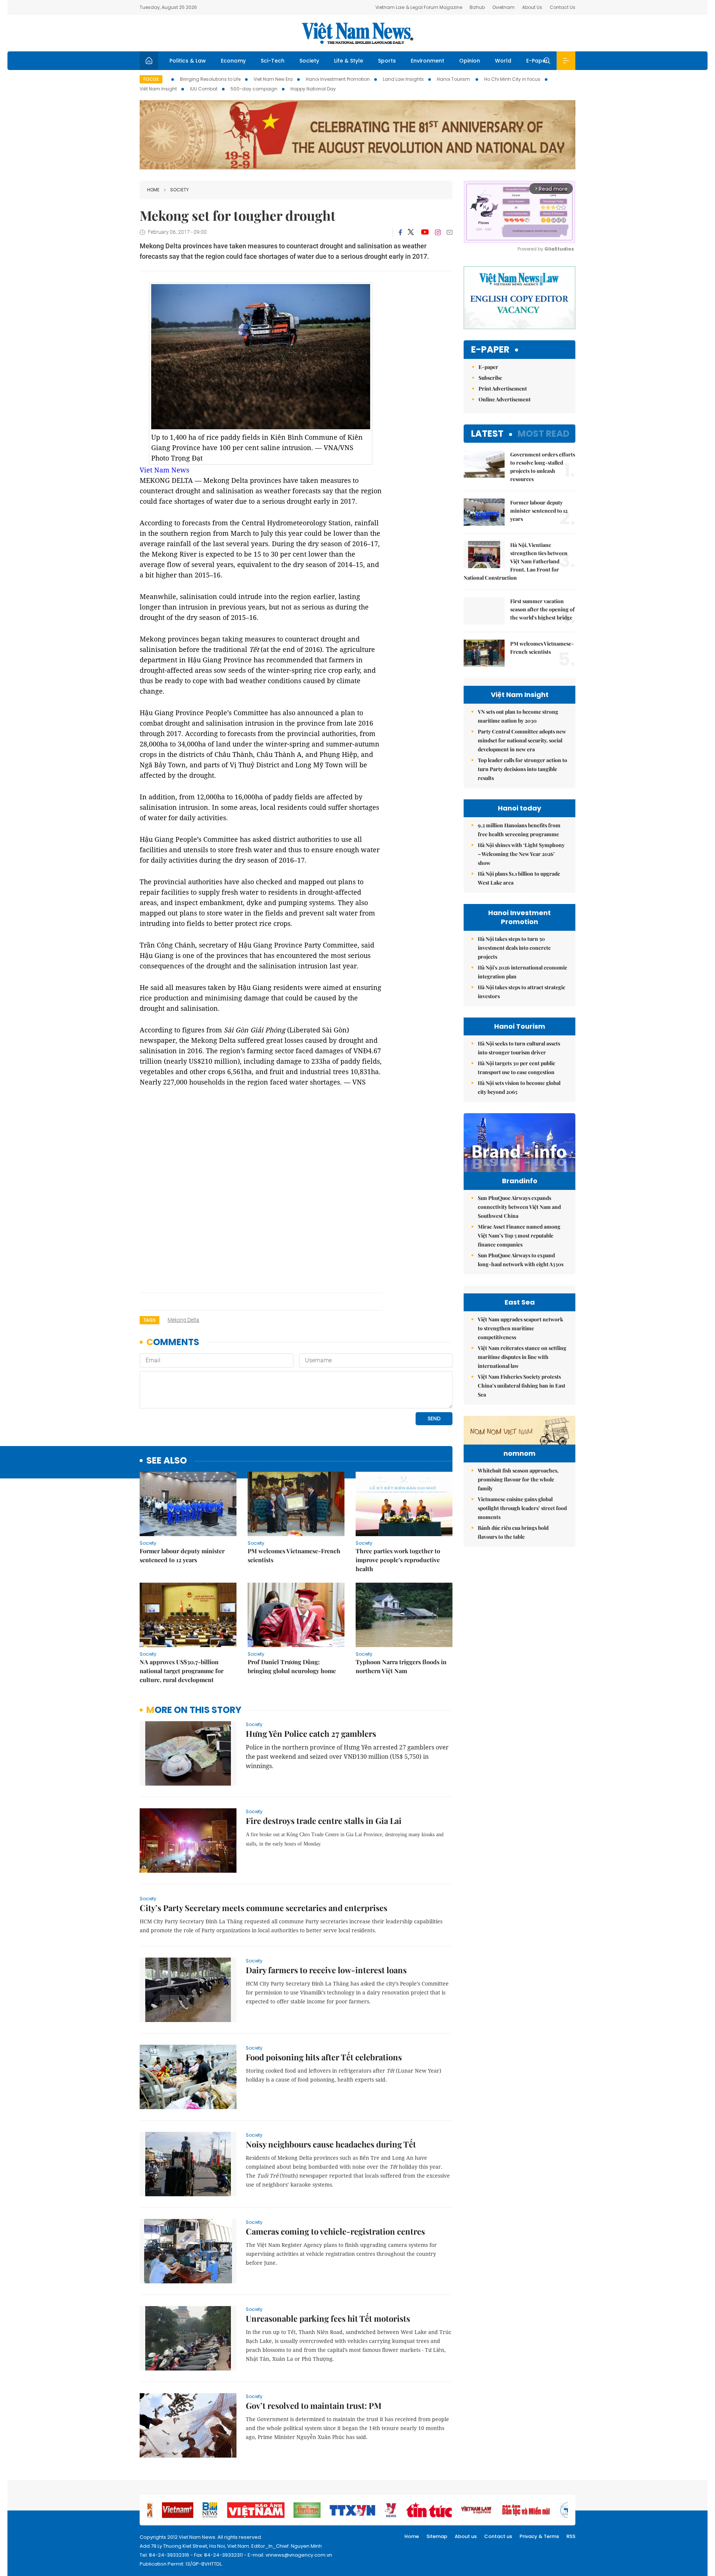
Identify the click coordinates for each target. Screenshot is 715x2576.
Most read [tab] (544, 434)
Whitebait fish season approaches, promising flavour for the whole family (518, 1479)
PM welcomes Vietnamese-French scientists (294, 1555)
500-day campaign (254, 89)
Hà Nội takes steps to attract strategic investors (522, 992)
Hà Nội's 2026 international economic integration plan (522, 972)
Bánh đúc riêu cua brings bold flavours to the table (513, 1532)
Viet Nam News (164, 470)
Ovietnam (503, 7)
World (503, 61)
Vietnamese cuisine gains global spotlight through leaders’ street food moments (522, 1508)
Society (309, 61)
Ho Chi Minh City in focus (512, 79)
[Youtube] (425, 232)
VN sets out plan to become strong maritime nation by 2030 (518, 716)
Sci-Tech (273, 61)
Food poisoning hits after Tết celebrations (324, 2057)
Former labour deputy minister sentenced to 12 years (182, 1555)
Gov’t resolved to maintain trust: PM (314, 2405)
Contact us (498, 2536)
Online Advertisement (505, 399)
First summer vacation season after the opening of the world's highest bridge (542, 609)
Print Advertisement (503, 389)
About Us (532, 7)
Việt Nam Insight (158, 89)
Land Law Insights (403, 79)
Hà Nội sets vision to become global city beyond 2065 (519, 1087)
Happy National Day (313, 89)
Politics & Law (188, 61)
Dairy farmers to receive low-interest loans (326, 1970)
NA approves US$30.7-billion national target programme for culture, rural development (182, 1671)
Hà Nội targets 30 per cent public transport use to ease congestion (517, 1068)
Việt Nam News (357, 33)
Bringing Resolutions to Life (210, 79)
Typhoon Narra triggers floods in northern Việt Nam (401, 1666)
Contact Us (563, 7)
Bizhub (477, 7)
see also (167, 1461)
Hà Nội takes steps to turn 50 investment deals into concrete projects (514, 948)
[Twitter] (411, 232)
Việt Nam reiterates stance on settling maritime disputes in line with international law (522, 1357)
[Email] (449, 232)
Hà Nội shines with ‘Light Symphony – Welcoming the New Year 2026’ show (521, 854)
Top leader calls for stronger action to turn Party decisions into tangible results (522, 769)
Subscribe (490, 378)
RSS (571, 2536)
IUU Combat (204, 89)
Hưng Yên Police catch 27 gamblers (311, 1733)
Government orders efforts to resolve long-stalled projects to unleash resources (543, 467)
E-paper (490, 350)
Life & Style (349, 61)
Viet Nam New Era (273, 79)
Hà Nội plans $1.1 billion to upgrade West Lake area (519, 878)
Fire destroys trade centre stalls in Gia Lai (324, 1821)
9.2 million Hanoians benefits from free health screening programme (519, 830)
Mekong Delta (183, 1320)
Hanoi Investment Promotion (338, 79)
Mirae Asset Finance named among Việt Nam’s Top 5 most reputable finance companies (519, 1236)
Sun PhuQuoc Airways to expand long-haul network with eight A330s (521, 1260)
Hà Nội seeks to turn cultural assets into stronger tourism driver (519, 1048)
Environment (428, 61)
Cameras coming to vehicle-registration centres (335, 2231)
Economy (233, 61)
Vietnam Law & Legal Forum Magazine (419, 7)
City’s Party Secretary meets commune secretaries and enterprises (263, 1908)
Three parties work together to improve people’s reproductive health (398, 1560)
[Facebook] (400, 232)
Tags (150, 1320)
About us (466, 2536)
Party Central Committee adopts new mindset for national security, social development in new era (522, 740)
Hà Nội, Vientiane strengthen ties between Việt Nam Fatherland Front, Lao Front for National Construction (516, 561)
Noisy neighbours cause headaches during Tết (331, 2144)
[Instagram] (438, 232)
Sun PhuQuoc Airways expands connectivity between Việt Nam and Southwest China (519, 1207)
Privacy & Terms (539, 2536)
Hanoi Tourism (454, 79)
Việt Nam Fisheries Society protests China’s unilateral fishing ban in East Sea (522, 1386)
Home (153, 190)
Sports (387, 61)
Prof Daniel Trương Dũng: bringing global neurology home (292, 1666)
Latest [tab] (487, 434)
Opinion (470, 61)
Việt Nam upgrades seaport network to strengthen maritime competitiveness (520, 1328)
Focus (151, 79)
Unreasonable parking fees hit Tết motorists (328, 2318)
